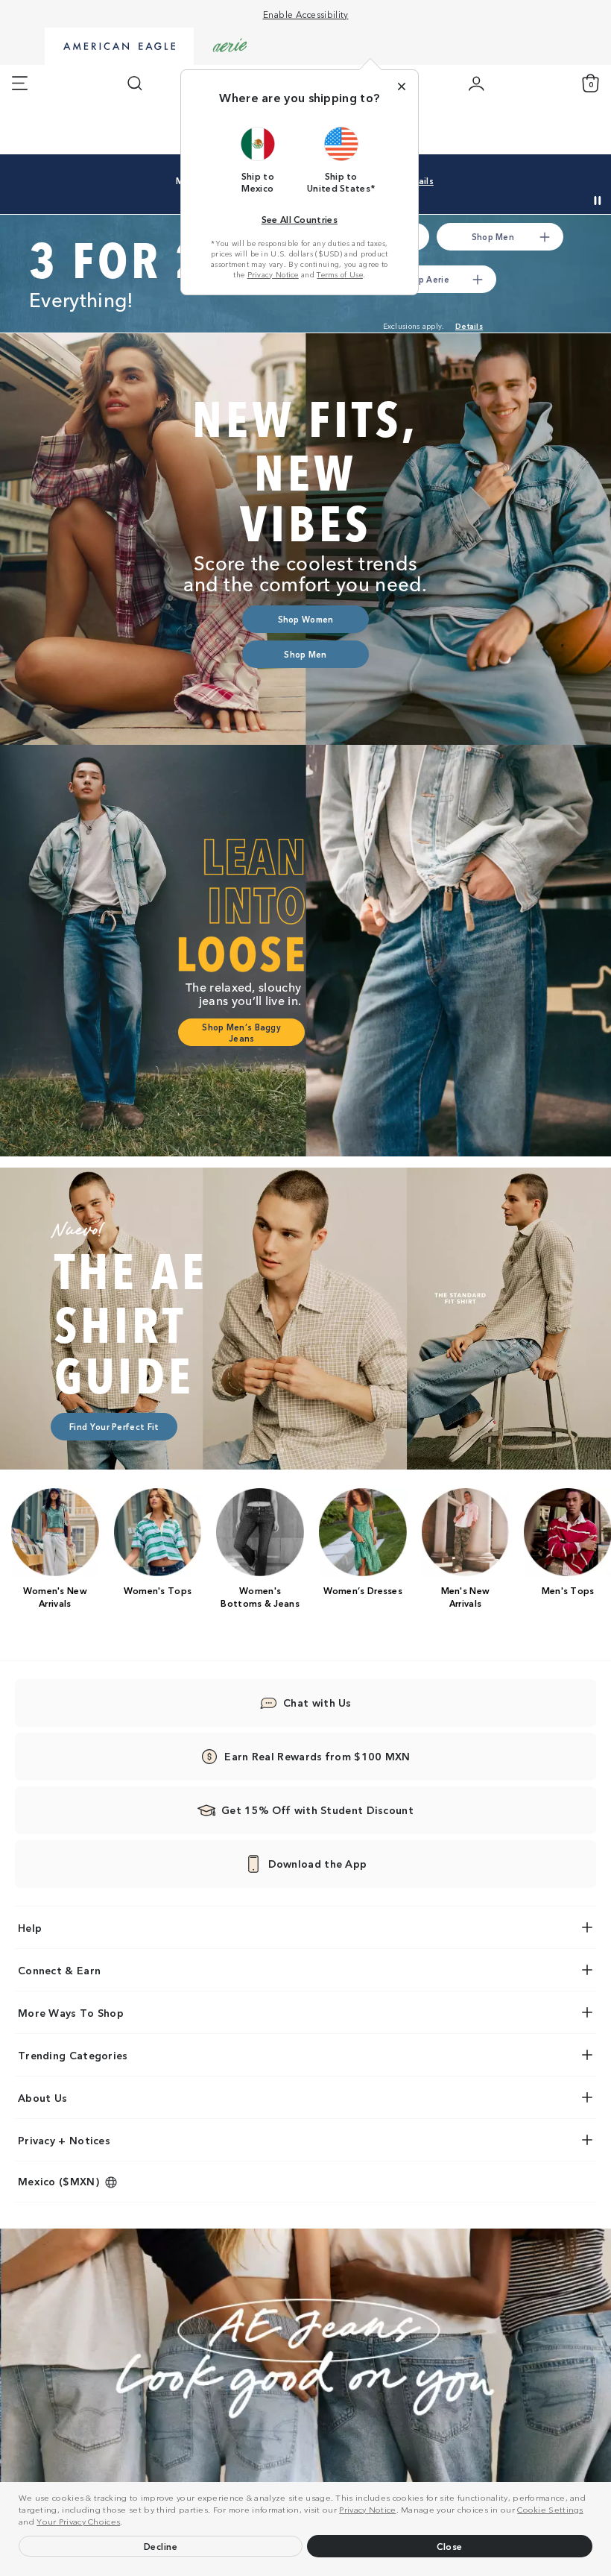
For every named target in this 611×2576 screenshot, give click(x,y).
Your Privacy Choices (78, 2521)
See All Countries (300, 219)
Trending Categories (73, 2055)
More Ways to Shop (71, 2012)
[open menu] (20, 84)
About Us (42, 2097)
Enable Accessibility (306, 14)
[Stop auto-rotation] (598, 201)
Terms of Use (340, 274)
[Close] (402, 86)
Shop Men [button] (493, 236)
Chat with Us (317, 1702)
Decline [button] (161, 2546)
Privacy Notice (367, 2509)
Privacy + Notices (64, 2140)
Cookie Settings (550, 2509)
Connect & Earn (59, 1970)
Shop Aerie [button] (426, 279)
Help (30, 1927)
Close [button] (450, 2546)
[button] (127, 2523)
